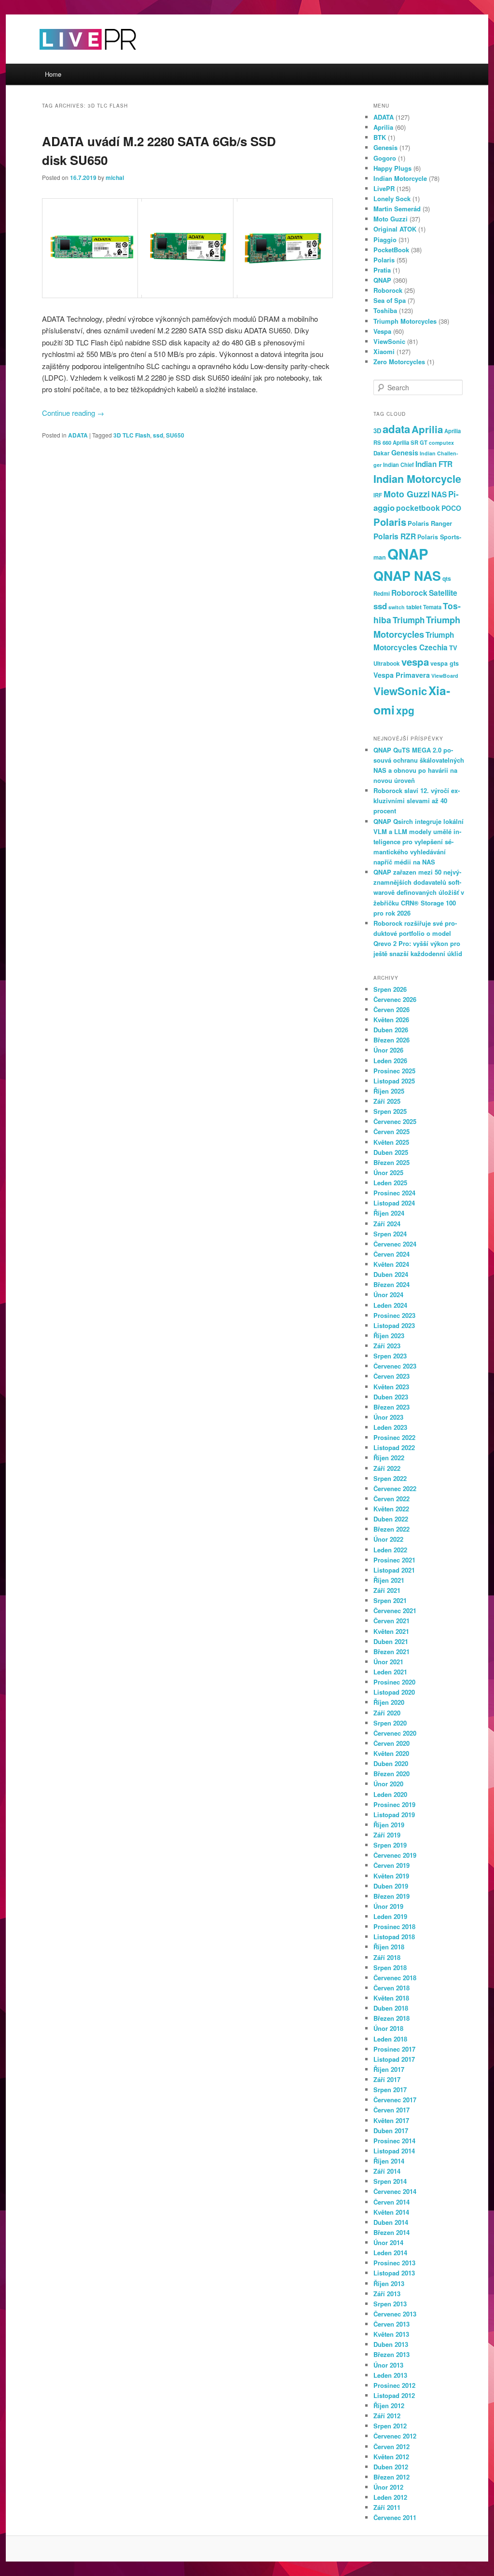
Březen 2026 (391, 1040)
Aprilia (383, 127)
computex (441, 443)
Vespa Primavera (402, 675)
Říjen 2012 (389, 2405)
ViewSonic (389, 341)
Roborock (388, 290)
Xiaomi (384, 351)
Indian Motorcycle (400, 178)
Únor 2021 (388, 1662)
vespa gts (445, 663)
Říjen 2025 (389, 1091)
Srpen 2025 (390, 1111)
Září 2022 (387, 1468)
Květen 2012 (391, 2457)
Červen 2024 (391, 1254)
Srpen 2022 (390, 1478)
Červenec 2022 (395, 1488)
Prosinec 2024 (394, 1193)
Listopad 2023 (394, 1325)
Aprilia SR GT (410, 442)
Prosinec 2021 (394, 1560)
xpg (405, 710)
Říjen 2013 (389, 2283)
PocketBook (391, 250)
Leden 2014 (390, 2253)
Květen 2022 (391, 1509)
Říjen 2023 (389, 1336)
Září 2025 (387, 1101)
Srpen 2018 (390, 1967)
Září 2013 (387, 2294)
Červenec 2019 (395, 1855)
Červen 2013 (391, 2324)
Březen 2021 (391, 1651)
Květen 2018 (391, 1998)
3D (377, 431)
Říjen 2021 (389, 1580)
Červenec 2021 (395, 1610)
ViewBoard (445, 676)
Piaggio (385, 240)
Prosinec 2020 (394, 1682)
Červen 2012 (391, 2446)
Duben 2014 (391, 2222)
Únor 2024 (388, 1295)
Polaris (384, 260)
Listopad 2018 (394, 1937)
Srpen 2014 (390, 2181)
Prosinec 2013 (394, 2263)
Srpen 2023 (390, 1356)
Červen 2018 (391, 1988)
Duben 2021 (391, 1641)
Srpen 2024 (390, 1234)
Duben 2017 (391, 2131)
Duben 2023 (391, 1397)
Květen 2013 (391, 2334)
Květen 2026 (391, 1020)
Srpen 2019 (390, 1845)
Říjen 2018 (389, 1947)
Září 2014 (387, 2171)
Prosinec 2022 (394, 1437)
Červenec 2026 (395, 999)
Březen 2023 (391, 1407)
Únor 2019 (388, 1906)
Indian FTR (434, 464)
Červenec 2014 (395, 2191)
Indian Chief (398, 465)
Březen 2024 (391, 1284)
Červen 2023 (391, 1376)
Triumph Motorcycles (405, 321)
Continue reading (73, 413)
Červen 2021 (391, 1621)
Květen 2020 (391, 1753)
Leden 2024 (390, 1305)
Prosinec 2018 (394, 1926)
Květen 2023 (391, 1387)
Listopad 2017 (394, 2059)
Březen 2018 (391, 2018)
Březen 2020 (391, 1774)
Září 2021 (387, 1590)
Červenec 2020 (395, 1733)
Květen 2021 (391, 1631)
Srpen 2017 (390, 2090)
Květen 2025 (391, 1142)
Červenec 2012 (395, 2436)
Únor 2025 (388, 1172)
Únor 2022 (388, 1539)
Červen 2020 (391, 1743)
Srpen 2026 (390, 989)
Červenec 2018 (395, 1978)
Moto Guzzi (391, 219)
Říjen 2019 (389, 1825)
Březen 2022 (391, 1529)
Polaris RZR (395, 536)
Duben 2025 (391, 1152)
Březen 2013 (391, 2354)
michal (115, 178)
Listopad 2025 (394, 1081)
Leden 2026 (390, 1061)
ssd (158, 435)
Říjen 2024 (389, 1213)
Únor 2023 (388, 1417)
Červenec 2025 (395, 1121)
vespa (415, 662)
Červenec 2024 (395, 1244)
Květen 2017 (391, 2120)
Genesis (385, 147)
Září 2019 (387, 1835)
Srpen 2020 (390, 1723)
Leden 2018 (390, 2039)
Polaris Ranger (430, 523)
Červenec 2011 (395, 2517)
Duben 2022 (391, 1519)
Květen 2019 (391, 1876)
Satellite (443, 593)
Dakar (382, 453)
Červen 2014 (391, 2202)
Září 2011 (387, 2507)
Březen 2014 (391, 2232)
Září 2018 (387, 1957)
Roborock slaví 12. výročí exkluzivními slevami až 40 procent (417, 801)
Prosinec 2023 (394, 1315)
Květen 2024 (391, 1264)
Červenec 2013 (395, 2314)
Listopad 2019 (394, 1815)
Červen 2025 (391, 1131)
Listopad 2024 (394, 1203)
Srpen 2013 (390, 2304)
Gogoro (385, 158)
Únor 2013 (388, 2365)
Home (53, 74)
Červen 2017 (391, 2110)
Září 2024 (387, 1224)
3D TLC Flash (132, 435)
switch (397, 607)
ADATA (78, 435)
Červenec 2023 (395, 1366)
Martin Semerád (397, 209)
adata (396, 429)
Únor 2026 (388, 1050)
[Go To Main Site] (71, 58)
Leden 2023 (390, 1427)
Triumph (409, 620)
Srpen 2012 (390, 2426)
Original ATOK (395, 229)
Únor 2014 (388, 2242)
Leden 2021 (390, 1672)
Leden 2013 (390, 2375)
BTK (380, 137)
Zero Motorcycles (399, 362)
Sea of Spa (390, 300)
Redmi (382, 593)
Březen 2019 (391, 1896)
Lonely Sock (392, 199)
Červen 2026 (391, 1009)
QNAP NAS (407, 575)
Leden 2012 (390, 2497)
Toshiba (385, 310)
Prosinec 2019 (394, 1804)
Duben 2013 (391, 2344)
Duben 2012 (391, 2467)
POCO (451, 508)
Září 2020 (387, 1713)
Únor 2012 (388, 2487)
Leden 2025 (390, 1183)
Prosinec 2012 (394, 2385)
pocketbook (418, 508)
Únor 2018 (388, 2028)
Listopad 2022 (394, 1447)
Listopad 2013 (394, 2273)
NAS (439, 494)
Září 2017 (387, 2079)
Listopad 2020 (394, 1692)
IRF (378, 495)
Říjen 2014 (389, 2161)
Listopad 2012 (394, 2395)
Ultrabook (387, 664)
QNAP (382, 280)
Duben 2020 (391, 1763)
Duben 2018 (391, 2008)
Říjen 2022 (389, 1458)
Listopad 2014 (394, 2151)
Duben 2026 (391, 1030)
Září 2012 (387, 2416)
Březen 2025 (391, 1162)
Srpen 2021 (390, 1600)
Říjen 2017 (389, 2069)
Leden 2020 (390, 1794)
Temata (432, 607)
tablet (414, 607)
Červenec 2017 (395, 2100)
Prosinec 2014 (394, 2141)
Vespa (382, 331)
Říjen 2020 (389, 1702)
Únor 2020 (388, 1784)
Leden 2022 (390, 1550)
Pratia (382, 270)
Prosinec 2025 (394, 1071)
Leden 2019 (390, 1916)
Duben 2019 (391, 1886)
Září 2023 (387, 1346)
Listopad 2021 (394, 1570)
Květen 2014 (391, 2212)
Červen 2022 (391, 1499)
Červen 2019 (391, 1865)
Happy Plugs (392, 168)
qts (447, 578)
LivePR (384, 188)
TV (453, 648)
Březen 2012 (391, 2477)
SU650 (175, 435)
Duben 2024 (391, 1274)
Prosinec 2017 (394, 2049)
